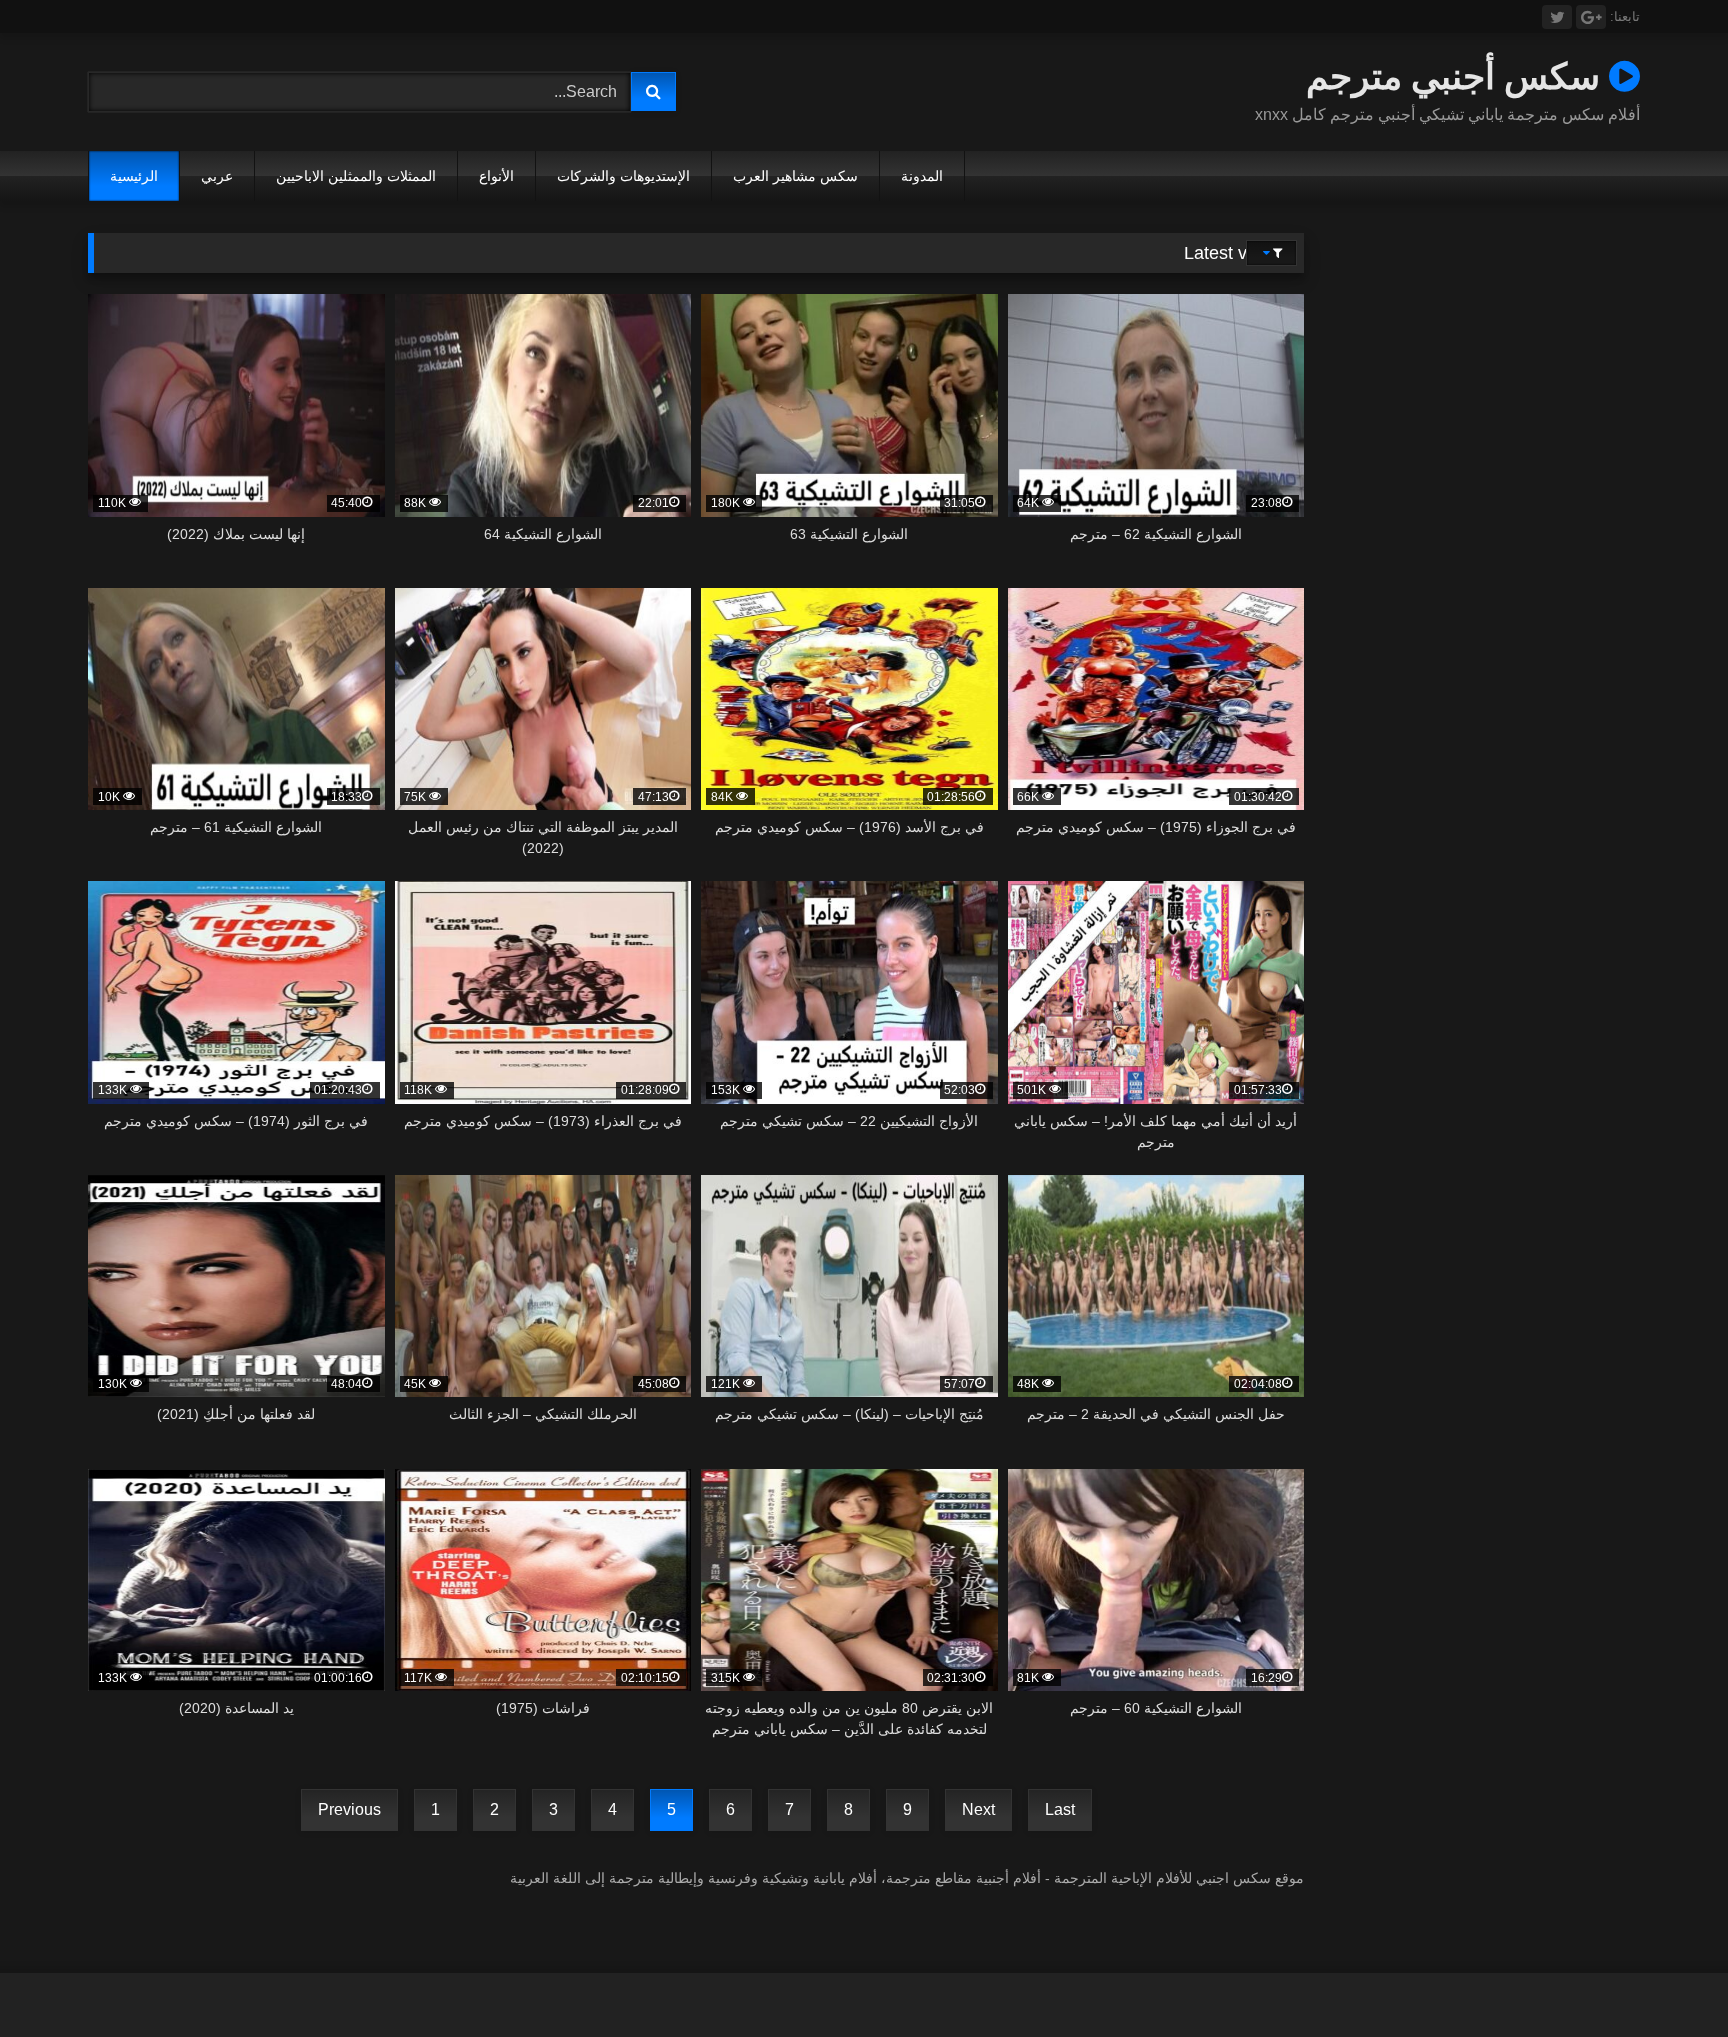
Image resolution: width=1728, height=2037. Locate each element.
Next (978, 1809)
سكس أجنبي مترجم (1457, 75)
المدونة (922, 176)
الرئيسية (134, 176)
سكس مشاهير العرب (795, 176)
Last (1060, 1809)
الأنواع (496, 176)
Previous (349, 1809)
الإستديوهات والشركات (623, 176)
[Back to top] (1666, 1977)
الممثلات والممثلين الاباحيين (356, 176)
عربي (217, 176)
